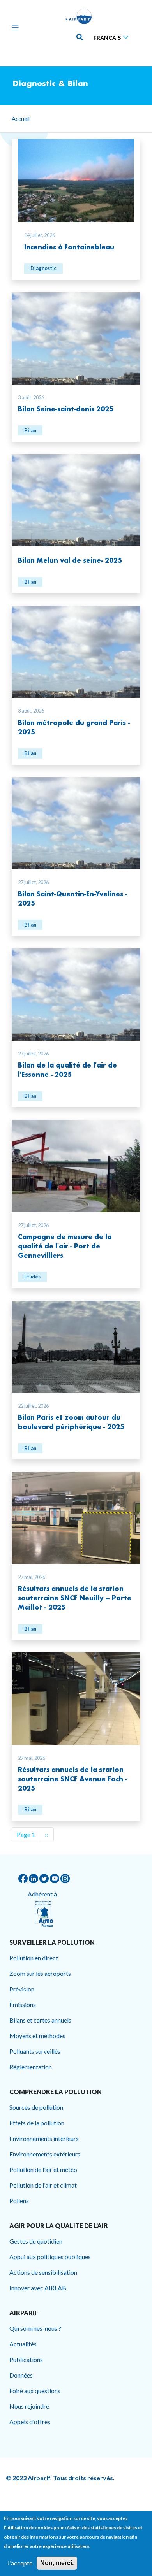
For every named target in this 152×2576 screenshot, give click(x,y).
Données (21, 2375)
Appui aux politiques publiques (50, 2257)
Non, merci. (57, 2563)
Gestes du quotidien (36, 2241)
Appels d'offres (30, 2422)
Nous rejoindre (29, 2406)
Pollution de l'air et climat (43, 2185)
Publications (26, 2359)
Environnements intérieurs (44, 2138)
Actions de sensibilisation (43, 2272)
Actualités (23, 2344)
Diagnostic (43, 268)
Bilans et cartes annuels (40, 2020)
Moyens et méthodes (37, 2036)
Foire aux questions (35, 2391)
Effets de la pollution (37, 2123)
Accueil (21, 119)
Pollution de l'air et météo (43, 2169)
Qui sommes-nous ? (35, 2328)
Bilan (30, 430)
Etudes (32, 1277)
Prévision (22, 1989)
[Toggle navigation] (13, 27)
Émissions (23, 2004)
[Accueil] (79, 16)
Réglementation (31, 2067)
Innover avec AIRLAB (38, 2288)
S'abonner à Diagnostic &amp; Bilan (15, 1851)
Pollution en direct (34, 1958)
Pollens (19, 2201)
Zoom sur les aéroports (40, 1973)
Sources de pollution (36, 2107)
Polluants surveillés (35, 2051)
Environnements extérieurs (45, 2154)
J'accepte (20, 2563)
